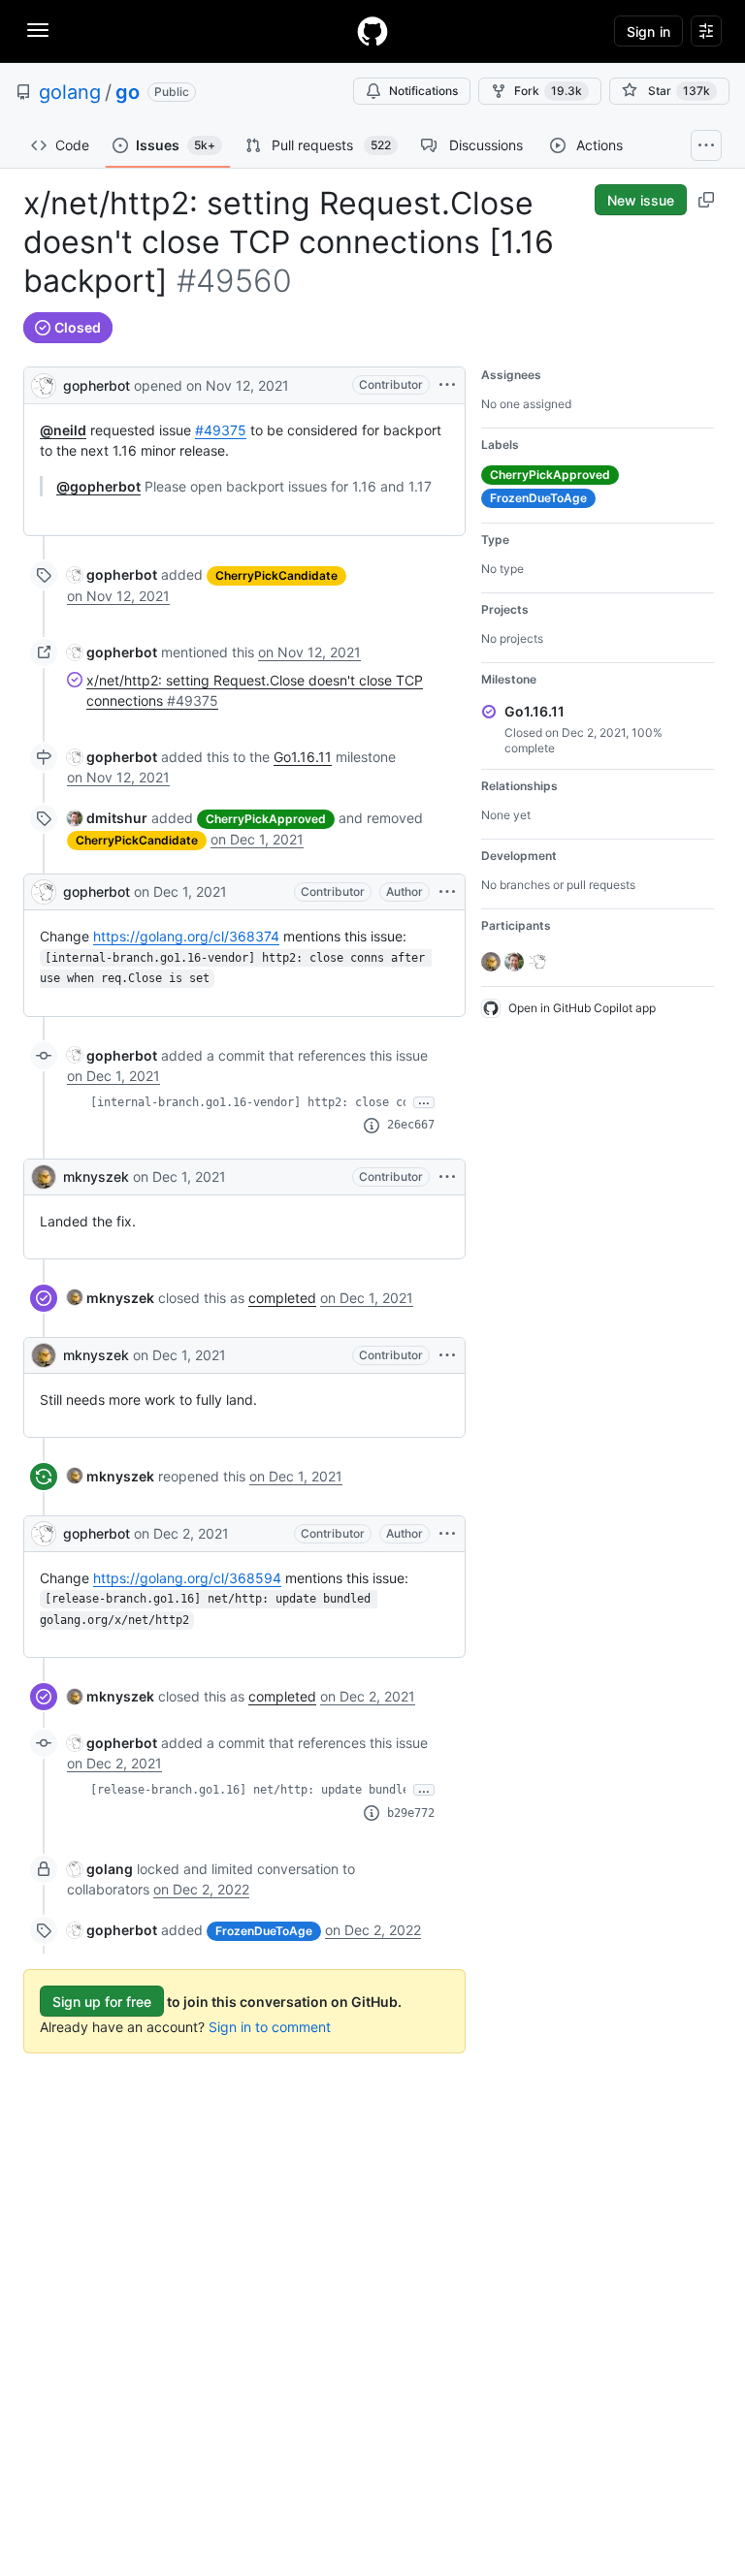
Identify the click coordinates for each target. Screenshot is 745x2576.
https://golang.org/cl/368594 (187, 1578)
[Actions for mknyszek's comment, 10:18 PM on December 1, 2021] (447, 1177)
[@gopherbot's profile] (44, 383)
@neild (63, 430)
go (128, 92)
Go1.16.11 (303, 757)
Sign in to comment (270, 2027)
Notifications (423, 91)
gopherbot (97, 385)
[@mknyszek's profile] (44, 1177)
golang (70, 92)
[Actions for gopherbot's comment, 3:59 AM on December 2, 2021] (447, 1534)
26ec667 (411, 1125)
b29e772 (411, 1813)
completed (282, 1298)
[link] (112, 574)
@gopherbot (98, 486)
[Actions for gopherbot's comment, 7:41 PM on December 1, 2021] (447, 892)
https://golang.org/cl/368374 (186, 936)
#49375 (221, 430)
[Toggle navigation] (38, 30)
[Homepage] (372, 31)
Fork (548, 91)
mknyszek (96, 1177)
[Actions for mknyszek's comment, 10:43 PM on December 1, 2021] (447, 1355)
